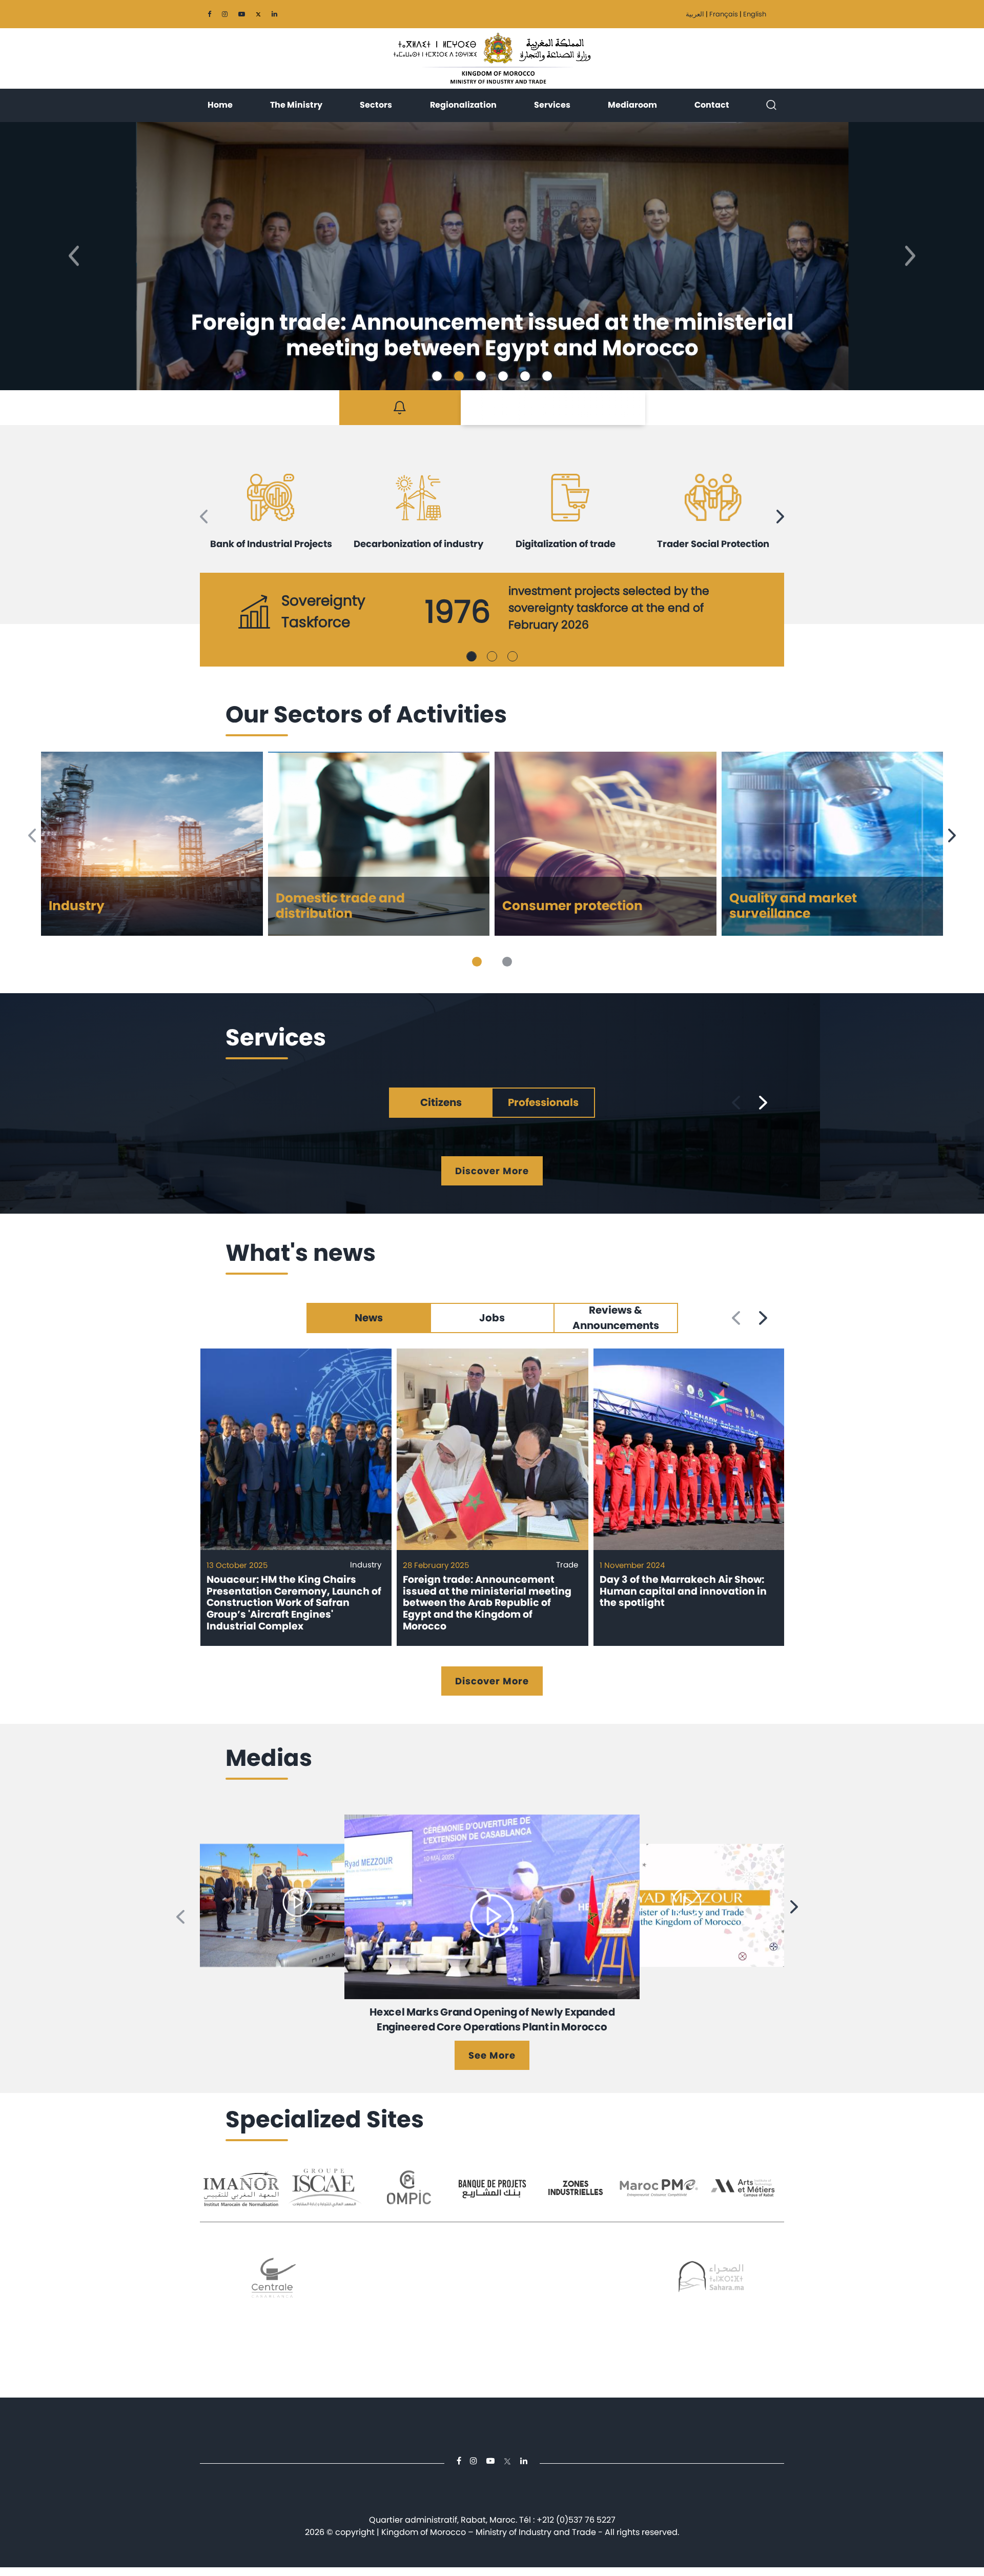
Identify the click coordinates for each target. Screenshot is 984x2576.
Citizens (441, 1102)
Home (220, 105)
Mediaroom (632, 105)
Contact (712, 105)
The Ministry (296, 105)
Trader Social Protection (713, 544)
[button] (74, 256)
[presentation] (204, 517)
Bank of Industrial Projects (271, 544)
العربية (695, 14)
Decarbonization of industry (418, 544)
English (755, 14)
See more (492, 2055)
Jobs (492, 1318)
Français (724, 14)
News (369, 1318)
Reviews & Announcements (616, 1318)
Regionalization (463, 105)
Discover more (492, 1171)
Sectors (376, 105)
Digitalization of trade (566, 544)
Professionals (543, 1102)
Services (552, 105)
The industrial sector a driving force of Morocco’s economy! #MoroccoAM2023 (492, 2019)
